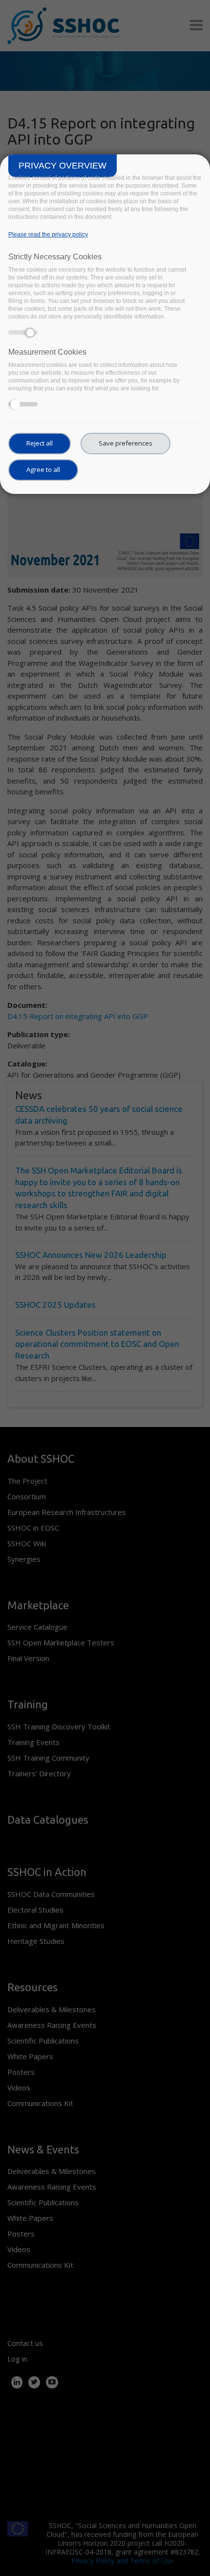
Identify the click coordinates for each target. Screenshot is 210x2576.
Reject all (40, 443)
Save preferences (126, 443)
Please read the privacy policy (48, 234)
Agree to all (43, 469)
